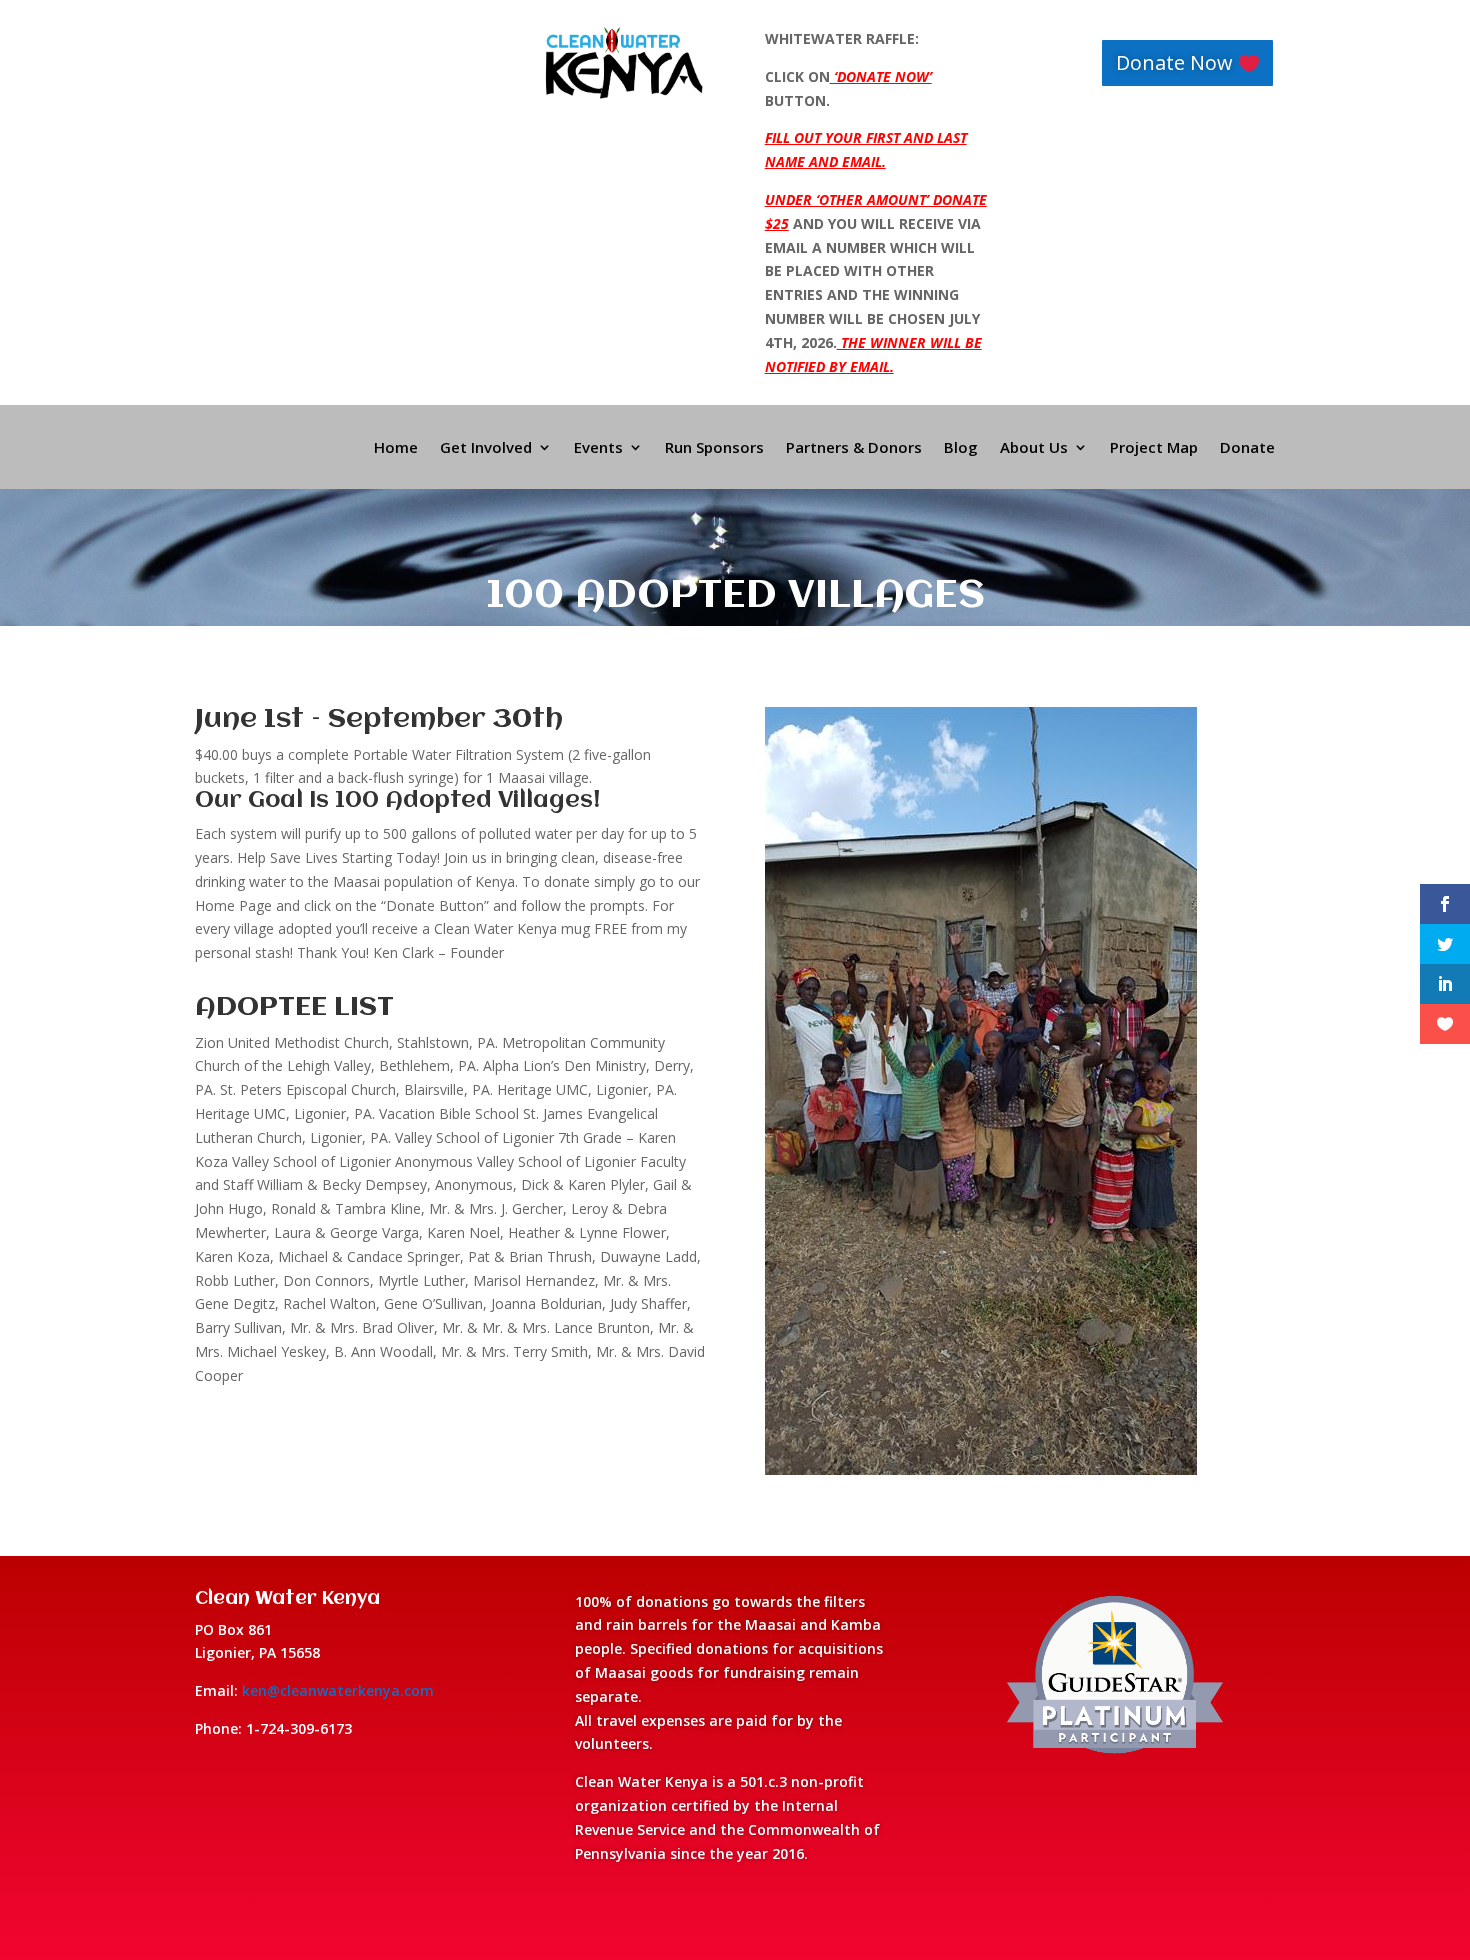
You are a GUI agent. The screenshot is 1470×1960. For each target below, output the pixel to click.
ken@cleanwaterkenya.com (338, 1690)
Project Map (1154, 448)
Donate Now (1174, 62)
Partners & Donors (854, 448)
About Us (1034, 448)
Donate (1247, 448)
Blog (961, 448)
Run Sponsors (714, 448)
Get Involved (486, 448)
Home (396, 448)
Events (598, 448)
